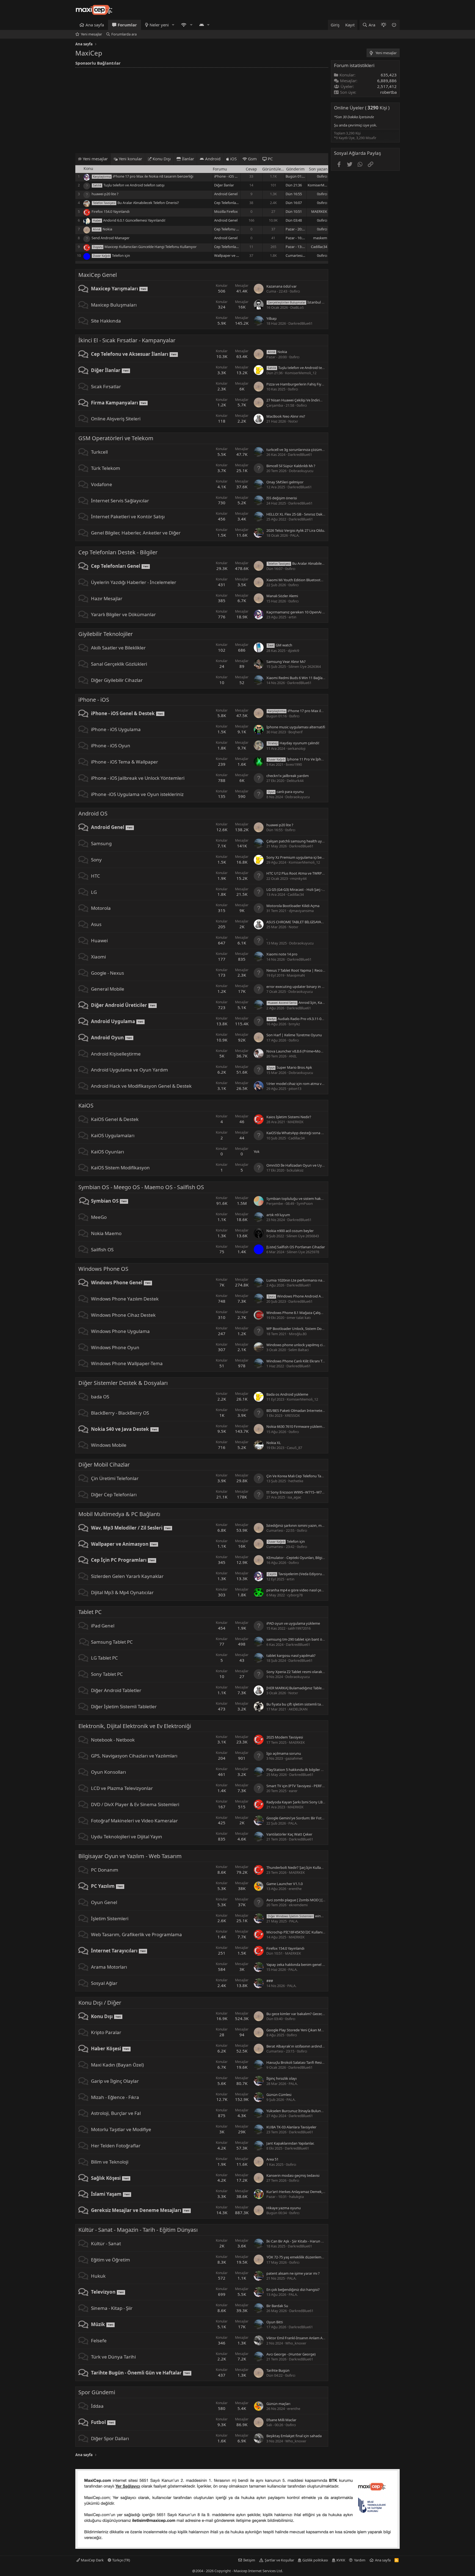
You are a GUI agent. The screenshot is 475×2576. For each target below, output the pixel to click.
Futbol (98, 2422)
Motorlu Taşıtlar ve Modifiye (121, 2129)
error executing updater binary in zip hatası (302, 987)
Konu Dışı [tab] (161, 159)
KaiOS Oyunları (107, 1152)
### (270, 1981)
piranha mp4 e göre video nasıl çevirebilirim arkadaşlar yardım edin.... (323, 1590)
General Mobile (108, 989)
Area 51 (272, 2159)
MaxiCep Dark (92, 2560)
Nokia (107, 229)
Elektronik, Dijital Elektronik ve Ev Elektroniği (135, 1726)
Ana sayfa (95, 25)
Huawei (99, 940)
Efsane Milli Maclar (281, 2420)
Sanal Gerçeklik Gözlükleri (119, 664)
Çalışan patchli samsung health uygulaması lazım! (307, 841)
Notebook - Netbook (113, 1740)
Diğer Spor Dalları (110, 2438)
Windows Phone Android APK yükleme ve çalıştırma (314, 1296)
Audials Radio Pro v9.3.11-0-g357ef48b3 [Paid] (310, 1019)
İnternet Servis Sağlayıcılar (120, 501)
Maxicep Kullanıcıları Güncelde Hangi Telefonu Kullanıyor (150, 247)
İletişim (249, 2560)
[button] (173, 25)
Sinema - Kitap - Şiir (112, 2308)
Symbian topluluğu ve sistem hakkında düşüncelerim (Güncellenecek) (323, 1199)
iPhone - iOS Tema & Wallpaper (125, 762)
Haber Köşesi (106, 2049)
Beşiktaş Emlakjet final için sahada (294, 2436)
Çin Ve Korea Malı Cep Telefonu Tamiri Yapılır (302, 1476)
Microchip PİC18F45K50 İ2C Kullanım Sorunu (303, 1932)
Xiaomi (98, 957)
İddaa (97, 2406)
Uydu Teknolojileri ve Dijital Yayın (127, 1837)
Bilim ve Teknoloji (110, 2162)
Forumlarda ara (124, 34)
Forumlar (127, 25)
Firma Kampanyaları (114, 403)
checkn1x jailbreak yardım (288, 776)
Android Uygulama (113, 1021)
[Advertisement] (202, 109)
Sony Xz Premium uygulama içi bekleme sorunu (305, 857)
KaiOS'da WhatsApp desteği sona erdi (297, 1133)
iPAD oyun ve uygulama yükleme (293, 1623)
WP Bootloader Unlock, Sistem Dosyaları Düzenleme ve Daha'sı (317, 1329)
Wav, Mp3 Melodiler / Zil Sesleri (127, 1528)
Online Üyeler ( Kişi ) (362, 108)
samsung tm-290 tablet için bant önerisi (299, 1639)
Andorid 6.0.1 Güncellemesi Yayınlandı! (134, 220)
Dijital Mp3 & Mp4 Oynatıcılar (122, 1592)
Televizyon (103, 2292)
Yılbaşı (271, 318)
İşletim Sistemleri (110, 1918)
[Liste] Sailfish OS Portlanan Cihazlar (296, 1247)
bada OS (100, 1397)
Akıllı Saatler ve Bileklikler (118, 648)
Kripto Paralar (106, 2032)
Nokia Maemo (106, 1233)
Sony (96, 860)
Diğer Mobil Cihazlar (104, 1465)
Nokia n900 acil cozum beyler (290, 1231)
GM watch (280, 645)
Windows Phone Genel (117, 1283)
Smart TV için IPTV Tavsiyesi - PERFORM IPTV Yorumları (311, 1786)
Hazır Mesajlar (107, 598)
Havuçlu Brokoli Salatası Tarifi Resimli (296, 2062)
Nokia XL (274, 1443)
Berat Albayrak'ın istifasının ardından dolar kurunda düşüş (314, 2046)
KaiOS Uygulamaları (113, 1135)
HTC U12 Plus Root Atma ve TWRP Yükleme (302, 873)
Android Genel (226, 194)
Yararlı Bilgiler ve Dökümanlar (123, 614)
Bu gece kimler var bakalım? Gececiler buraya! (303, 2014)
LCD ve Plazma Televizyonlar (122, 1788)
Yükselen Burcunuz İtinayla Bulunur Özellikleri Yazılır (309, 2111)
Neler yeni (159, 25)
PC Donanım (105, 1870)
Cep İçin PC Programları (119, 1560)
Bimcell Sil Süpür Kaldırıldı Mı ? (291, 466)
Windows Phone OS (103, 1269)
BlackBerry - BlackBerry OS (120, 1413)
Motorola (101, 908)
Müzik (98, 2324)
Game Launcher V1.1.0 (285, 1884)
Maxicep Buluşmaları (114, 305)
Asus (96, 924)
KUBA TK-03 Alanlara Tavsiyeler (291, 2127)
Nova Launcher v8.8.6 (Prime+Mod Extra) (300, 1051)
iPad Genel (103, 1626)
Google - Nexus (107, 973)
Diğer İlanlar (224, 185)
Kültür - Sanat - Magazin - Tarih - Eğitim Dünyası (138, 2230)
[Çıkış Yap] (394, 25)
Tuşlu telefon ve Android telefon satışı (134, 185)
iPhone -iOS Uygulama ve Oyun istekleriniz (137, 794)
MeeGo (99, 1217)
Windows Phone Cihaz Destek (123, 1315)
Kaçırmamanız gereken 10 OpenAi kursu (299, 612)
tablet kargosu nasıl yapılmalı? (291, 1655)
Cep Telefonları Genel (231, 203)
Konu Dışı (102, 2016)
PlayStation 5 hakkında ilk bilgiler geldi (298, 1770)
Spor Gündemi (97, 2392)
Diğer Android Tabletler (116, 1690)
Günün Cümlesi (279, 2095)
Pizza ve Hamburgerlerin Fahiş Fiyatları (298, 384)
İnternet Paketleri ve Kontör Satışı (128, 516)
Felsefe (99, 2341)
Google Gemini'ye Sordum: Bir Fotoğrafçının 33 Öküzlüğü (313, 1818)
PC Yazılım (103, 1886)
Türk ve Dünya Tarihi (113, 2357)
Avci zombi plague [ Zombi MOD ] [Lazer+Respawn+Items (313, 1900)
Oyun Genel (104, 1902)
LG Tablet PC (104, 1658)
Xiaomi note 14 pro (282, 954)
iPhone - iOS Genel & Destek (237, 176)
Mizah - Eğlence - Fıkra (115, 2097)
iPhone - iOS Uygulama (116, 729)
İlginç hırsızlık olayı (281, 2078)
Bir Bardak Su (277, 2306)
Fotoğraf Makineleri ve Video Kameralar (134, 1821)
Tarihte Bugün (278, 2370)
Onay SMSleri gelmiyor (285, 482)
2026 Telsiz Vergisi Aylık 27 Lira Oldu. (296, 530)
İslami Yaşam (106, 2194)
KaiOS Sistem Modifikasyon (120, 1168)
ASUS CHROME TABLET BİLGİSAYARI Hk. (299, 922)
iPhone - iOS (94, 700)
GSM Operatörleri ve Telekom (116, 438)
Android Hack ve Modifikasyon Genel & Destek (141, 1086)
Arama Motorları (109, 1967)
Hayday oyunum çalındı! (294, 743)
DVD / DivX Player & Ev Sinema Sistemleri (135, 1804)
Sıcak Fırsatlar (106, 386)
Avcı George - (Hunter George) (291, 2354)
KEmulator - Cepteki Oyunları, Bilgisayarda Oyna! (306, 1558)
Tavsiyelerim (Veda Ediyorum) (297, 1574)
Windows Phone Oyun (115, 1347)
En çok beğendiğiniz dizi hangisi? (293, 2290)
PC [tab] (270, 159)
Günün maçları (278, 2404)
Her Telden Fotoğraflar (116, 2146)
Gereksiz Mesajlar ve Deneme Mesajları (136, 2210)
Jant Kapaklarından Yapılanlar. (290, 2143)
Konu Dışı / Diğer (100, 2003)
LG (94, 892)
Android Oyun (107, 1038)
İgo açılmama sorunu (284, 1753)
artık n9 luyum (278, 1215)
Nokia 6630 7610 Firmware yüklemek (296, 1426)
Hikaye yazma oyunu (284, 2208)
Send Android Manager (111, 238)
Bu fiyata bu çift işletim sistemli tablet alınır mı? (304, 1704)
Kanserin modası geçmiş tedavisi (293, 2175)
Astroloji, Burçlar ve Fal (116, 2113)
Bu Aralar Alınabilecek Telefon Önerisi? (148, 203)
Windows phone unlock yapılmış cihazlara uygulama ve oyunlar (318, 1345)
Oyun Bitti (275, 2322)
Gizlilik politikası (315, 2560)
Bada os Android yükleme (287, 1394)
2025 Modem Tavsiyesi (285, 1737)
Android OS (93, 813)
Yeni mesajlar (91, 34)
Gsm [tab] (252, 159)
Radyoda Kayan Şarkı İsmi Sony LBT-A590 (300, 1802)
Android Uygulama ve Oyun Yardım (129, 1070)
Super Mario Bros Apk (290, 1067)
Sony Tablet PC (107, 1674)
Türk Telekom (106, 468)
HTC (96, 876)
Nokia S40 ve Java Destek (120, 1429)
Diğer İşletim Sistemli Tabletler (124, 1706)
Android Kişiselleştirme (116, 1054)
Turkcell (99, 452)
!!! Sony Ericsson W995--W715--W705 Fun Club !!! (306, 1492)
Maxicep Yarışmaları (114, 289)
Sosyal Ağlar (104, 1983)
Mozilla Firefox (226, 211)
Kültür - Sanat (106, 2243)
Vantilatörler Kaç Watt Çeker (289, 1834)
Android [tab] (212, 159)
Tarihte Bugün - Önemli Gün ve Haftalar (136, 2373)
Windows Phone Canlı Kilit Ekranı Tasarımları (302, 1361)
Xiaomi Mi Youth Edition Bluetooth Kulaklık (301, 580)
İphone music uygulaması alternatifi (296, 727)
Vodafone (102, 484)
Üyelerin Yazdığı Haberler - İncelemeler (134, 582)
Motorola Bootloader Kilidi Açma (293, 906)
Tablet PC (90, 1612)
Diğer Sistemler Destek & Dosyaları (123, 1383)
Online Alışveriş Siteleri (116, 419)
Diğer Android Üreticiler (119, 1005)
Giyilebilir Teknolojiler (106, 634)
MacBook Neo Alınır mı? (286, 416)
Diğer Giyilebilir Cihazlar (117, 680)
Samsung (101, 843)
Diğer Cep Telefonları (114, 1494)
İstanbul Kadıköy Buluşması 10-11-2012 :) (321, 302)
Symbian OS (105, 1201)
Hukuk (98, 2276)
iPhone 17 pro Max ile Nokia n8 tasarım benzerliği (153, 176)
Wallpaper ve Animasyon (234, 255)
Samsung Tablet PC (112, 1642)
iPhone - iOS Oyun (111, 746)
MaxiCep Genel (98, 275)
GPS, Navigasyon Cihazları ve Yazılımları (134, 1756)
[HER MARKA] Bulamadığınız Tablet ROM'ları (302, 1688)
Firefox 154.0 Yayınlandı (111, 211)
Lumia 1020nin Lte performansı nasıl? (297, 1280)
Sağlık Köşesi (106, 2178)
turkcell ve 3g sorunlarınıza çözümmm (297, 450)
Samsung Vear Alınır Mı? (286, 662)
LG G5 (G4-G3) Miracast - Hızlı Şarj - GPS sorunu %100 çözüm (315, 889)
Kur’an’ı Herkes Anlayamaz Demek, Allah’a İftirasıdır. (308, 2192)
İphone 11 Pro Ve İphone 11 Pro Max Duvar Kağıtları (320, 759)
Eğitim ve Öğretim (111, 2260)
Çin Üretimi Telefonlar (115, 1478)
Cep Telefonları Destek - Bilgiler (118, 552)
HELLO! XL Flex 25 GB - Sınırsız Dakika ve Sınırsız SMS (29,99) (315, 514)
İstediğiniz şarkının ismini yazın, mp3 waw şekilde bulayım (313, 1525)
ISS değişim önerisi (282, 498)
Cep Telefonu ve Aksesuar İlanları (130, 354)
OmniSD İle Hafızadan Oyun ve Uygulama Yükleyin (308, 1165)
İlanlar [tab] (187, 159)
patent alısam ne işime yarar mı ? (293, 2273)
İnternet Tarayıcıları (114, 1951)
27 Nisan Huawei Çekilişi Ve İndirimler (297, 400)
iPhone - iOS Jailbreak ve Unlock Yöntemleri (138, 778)
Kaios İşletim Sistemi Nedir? (289, 1117)
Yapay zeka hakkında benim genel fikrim (299, 1965)
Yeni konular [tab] (130, 159)
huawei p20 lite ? (105, 194)
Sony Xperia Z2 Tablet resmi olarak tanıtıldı (301, 1672)
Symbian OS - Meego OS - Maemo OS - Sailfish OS (141, 1187)
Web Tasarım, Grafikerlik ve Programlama (136, 1934)
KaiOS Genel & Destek (115, 1119)
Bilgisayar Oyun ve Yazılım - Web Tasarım (130, 1856)
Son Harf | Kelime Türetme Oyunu (294, 1035)
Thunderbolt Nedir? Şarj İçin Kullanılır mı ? (300, 1867)
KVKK (341, 2560)
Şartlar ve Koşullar (279, 2560)
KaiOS (86, 1105)
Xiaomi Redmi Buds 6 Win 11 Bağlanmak (299, 678)
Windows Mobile (109, 1445)
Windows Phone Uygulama (120, 1331)
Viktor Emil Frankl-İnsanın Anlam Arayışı (299, 2338)
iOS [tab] (233, 159)
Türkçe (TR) (121, 2560)
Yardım (360, 2560)
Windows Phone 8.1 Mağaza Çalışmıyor (298, 1313)
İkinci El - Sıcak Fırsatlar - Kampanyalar (127, 340)
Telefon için (121, 255)
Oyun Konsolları (108, 1772)
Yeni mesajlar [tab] (95, 159)
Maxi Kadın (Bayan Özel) (117, 2065)
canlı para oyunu (286, 792)
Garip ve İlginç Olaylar (115, 2081)
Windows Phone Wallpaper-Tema (127, 1363)
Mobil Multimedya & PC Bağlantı (119, 1514)
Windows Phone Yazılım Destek (125, 1299)
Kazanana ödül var (281, 286)
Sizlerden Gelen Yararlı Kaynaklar (127, 1576)
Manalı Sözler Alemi (282, 596)
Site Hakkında (106, 321)
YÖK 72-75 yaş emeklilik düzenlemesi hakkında (304, 2257)
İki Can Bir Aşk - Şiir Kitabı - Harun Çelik (298, 2241)
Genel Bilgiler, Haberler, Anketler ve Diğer (136, 533)
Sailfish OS (102, 1250)
